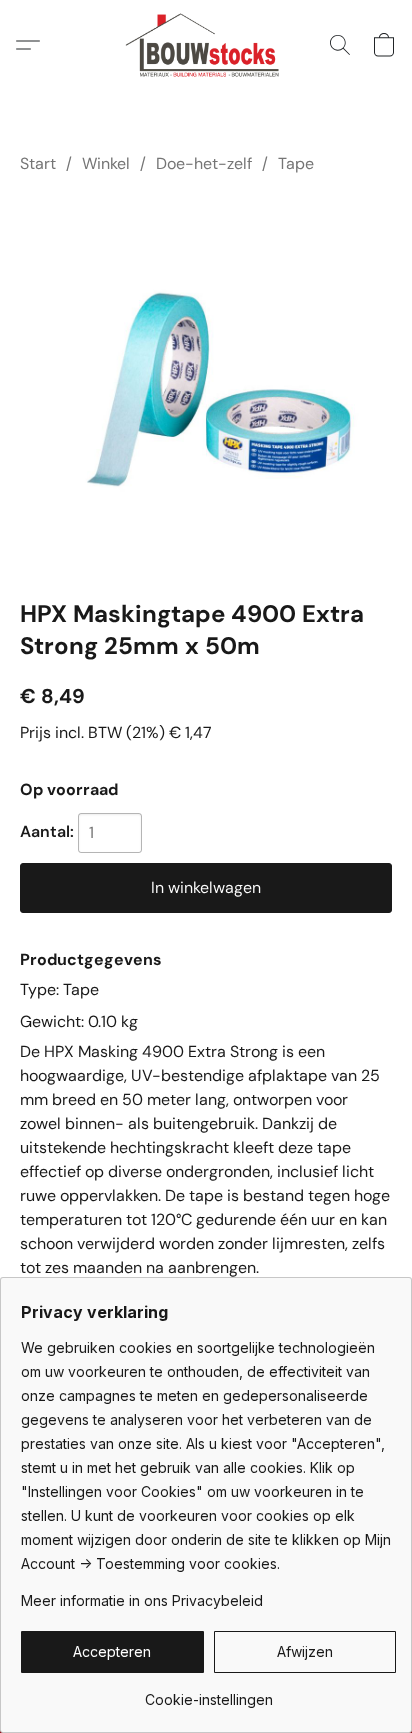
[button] (206, 45)
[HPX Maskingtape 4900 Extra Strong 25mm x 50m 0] (206, 382)
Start (38, 163)
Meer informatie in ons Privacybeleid (142, 1600)
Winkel (106, 163)
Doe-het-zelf (204, 163)
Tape (296, 163)
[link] (208, 1692)
